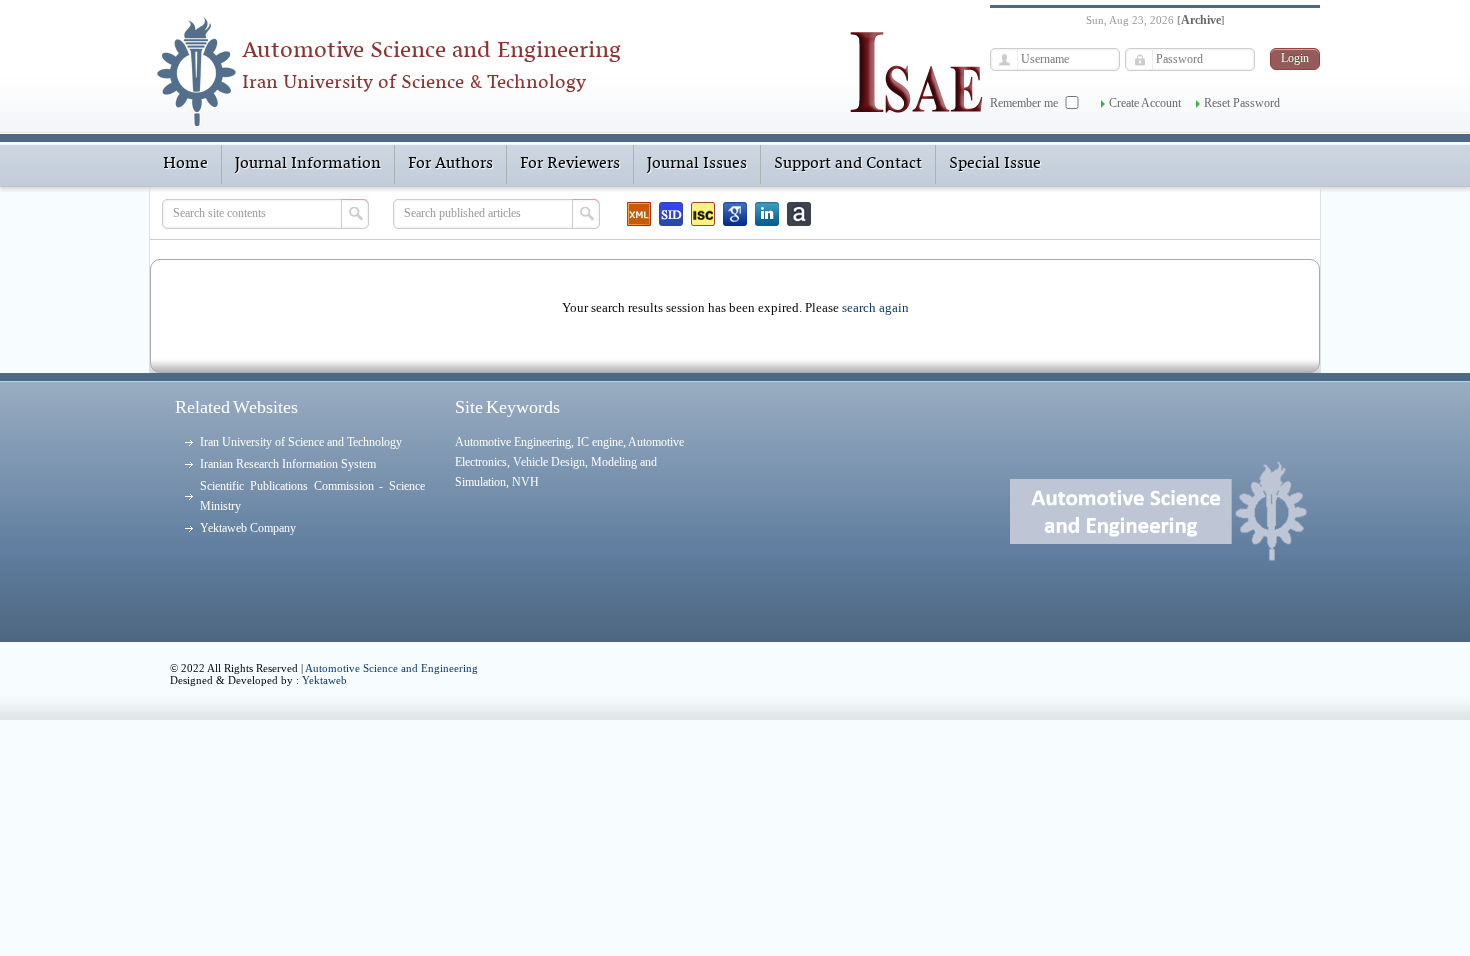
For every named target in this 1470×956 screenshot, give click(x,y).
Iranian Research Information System (288, 464)
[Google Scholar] (735, 214)
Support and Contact (848, 164)
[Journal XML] (639, 214)
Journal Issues (697, 164)
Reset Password (1242, 103)
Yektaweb (324, 680)
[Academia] (799, 214)
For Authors (450, 164)
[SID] (671, 214)
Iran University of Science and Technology (301, 442)
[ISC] (703, 214)
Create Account (1145, 103)
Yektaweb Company (248, 528)
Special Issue (995, 164)
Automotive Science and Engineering (391, 668)
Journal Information (308, 164)
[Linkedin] (767, 214)
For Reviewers (570, 164)
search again (875, 307)
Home (185, 164)
